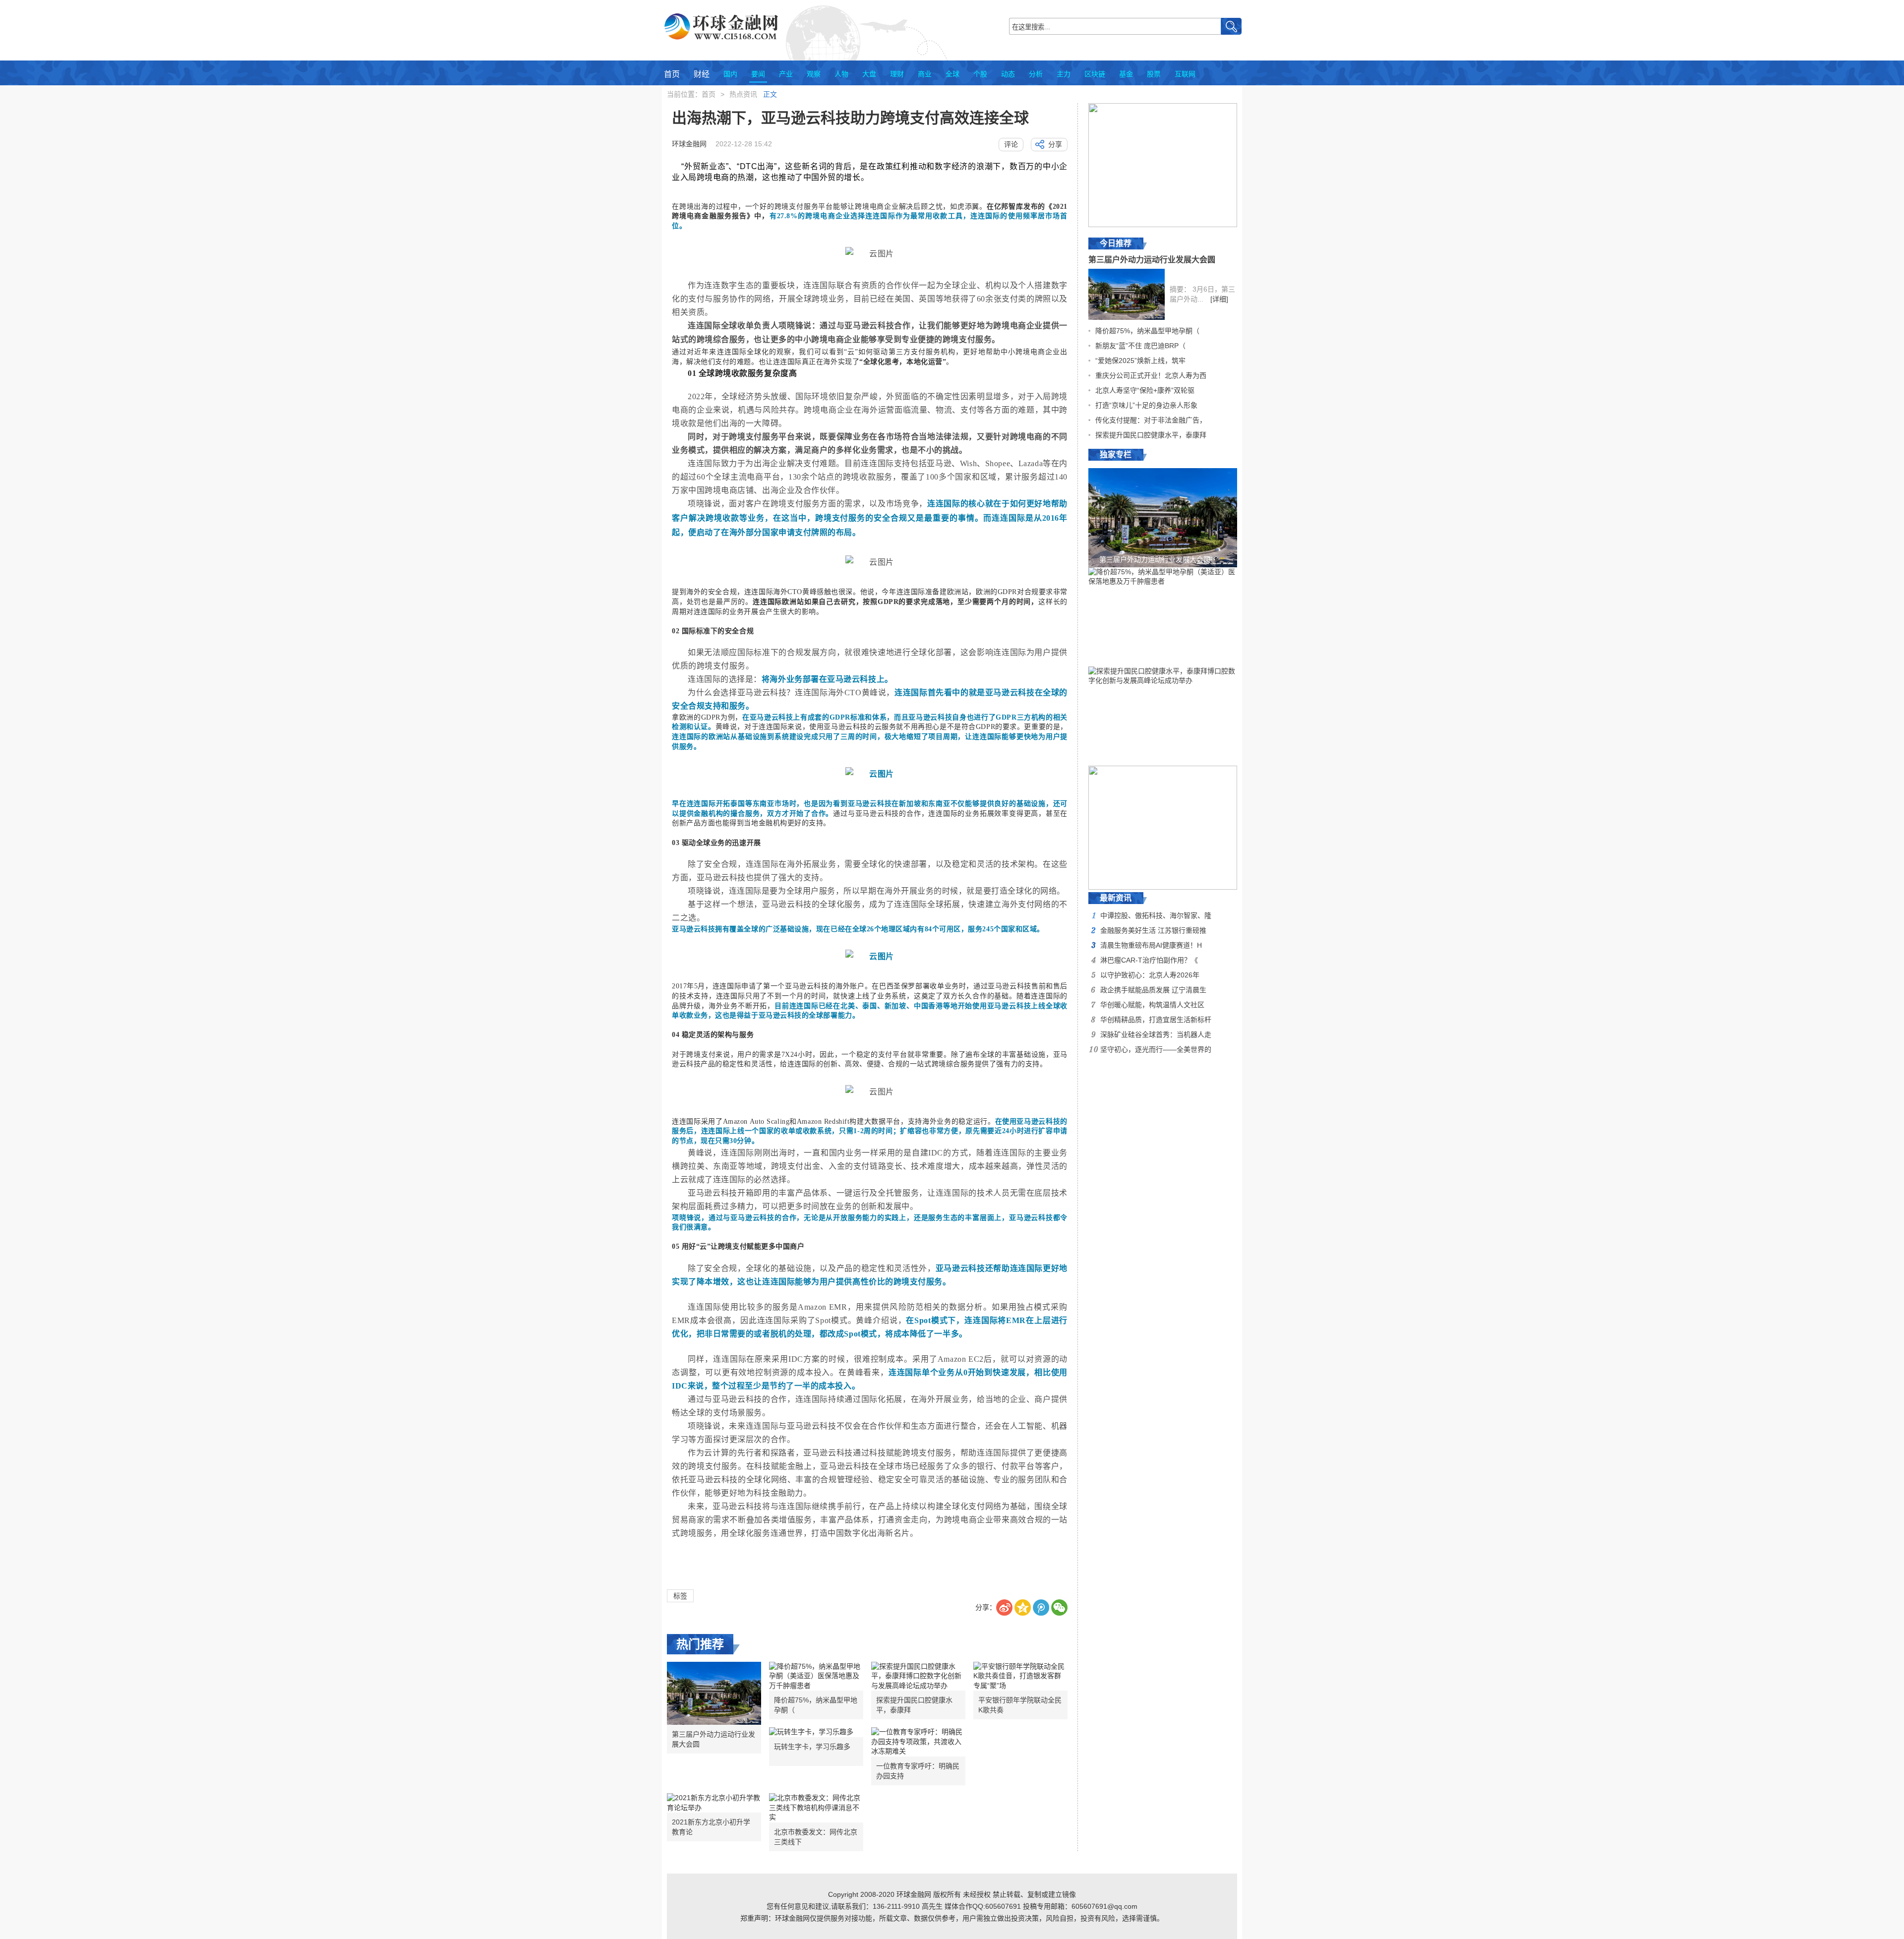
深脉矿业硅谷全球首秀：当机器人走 (1156, 1034)
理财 (897, 74)
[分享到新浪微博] (1004, 1607)
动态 (1008, 74)
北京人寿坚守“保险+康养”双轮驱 (1145, 390)
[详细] (1219, 299)
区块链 (1095, 74)
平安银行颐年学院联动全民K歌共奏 (1020, 1705)
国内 (730, 74)
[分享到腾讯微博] (1041, 1607)
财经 (702, 74)
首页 (672, 74)
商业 (925, 74)
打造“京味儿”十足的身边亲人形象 (1146, 405)
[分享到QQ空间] (1023, 1607)
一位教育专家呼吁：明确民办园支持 (918, 1771)
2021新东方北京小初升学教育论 (711, 1827)
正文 (770, 94)
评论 (1011, 144)
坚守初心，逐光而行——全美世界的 (1156, 1049)
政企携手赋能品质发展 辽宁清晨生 (1153, 990)
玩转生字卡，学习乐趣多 (812, 1747)
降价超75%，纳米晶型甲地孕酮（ (816, 1705)
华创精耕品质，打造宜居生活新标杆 (1156, 1020)
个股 (980, 74)
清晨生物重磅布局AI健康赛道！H (1151, 945)
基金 (1126, 74)
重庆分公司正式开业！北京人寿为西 (1151, 375)
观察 (814, 74)
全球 (952, 74)
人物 (841, 74)
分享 (1055, 144)
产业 (786, 74)
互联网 (1185, 74)
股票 (1154, 74)
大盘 (869, 74)
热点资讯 (743, 94)
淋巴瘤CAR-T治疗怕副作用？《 (1149, 960)
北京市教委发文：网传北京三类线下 (816, 1837)
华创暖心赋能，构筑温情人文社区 (1152, 1005)
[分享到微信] (1059, 1607)
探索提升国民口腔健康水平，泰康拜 (914, 1705)
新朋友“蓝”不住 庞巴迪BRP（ (1140, 346)
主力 (1064, 74)
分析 (1036, 74)
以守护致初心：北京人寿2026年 (1150, 975)
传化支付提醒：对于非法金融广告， (1151, 420)
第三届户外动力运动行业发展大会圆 (714, 1739)
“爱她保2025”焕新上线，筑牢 (1140, 361)
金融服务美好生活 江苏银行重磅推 (1153, 930)
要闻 (758, 74)
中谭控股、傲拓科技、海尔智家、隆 (1156, 915)
